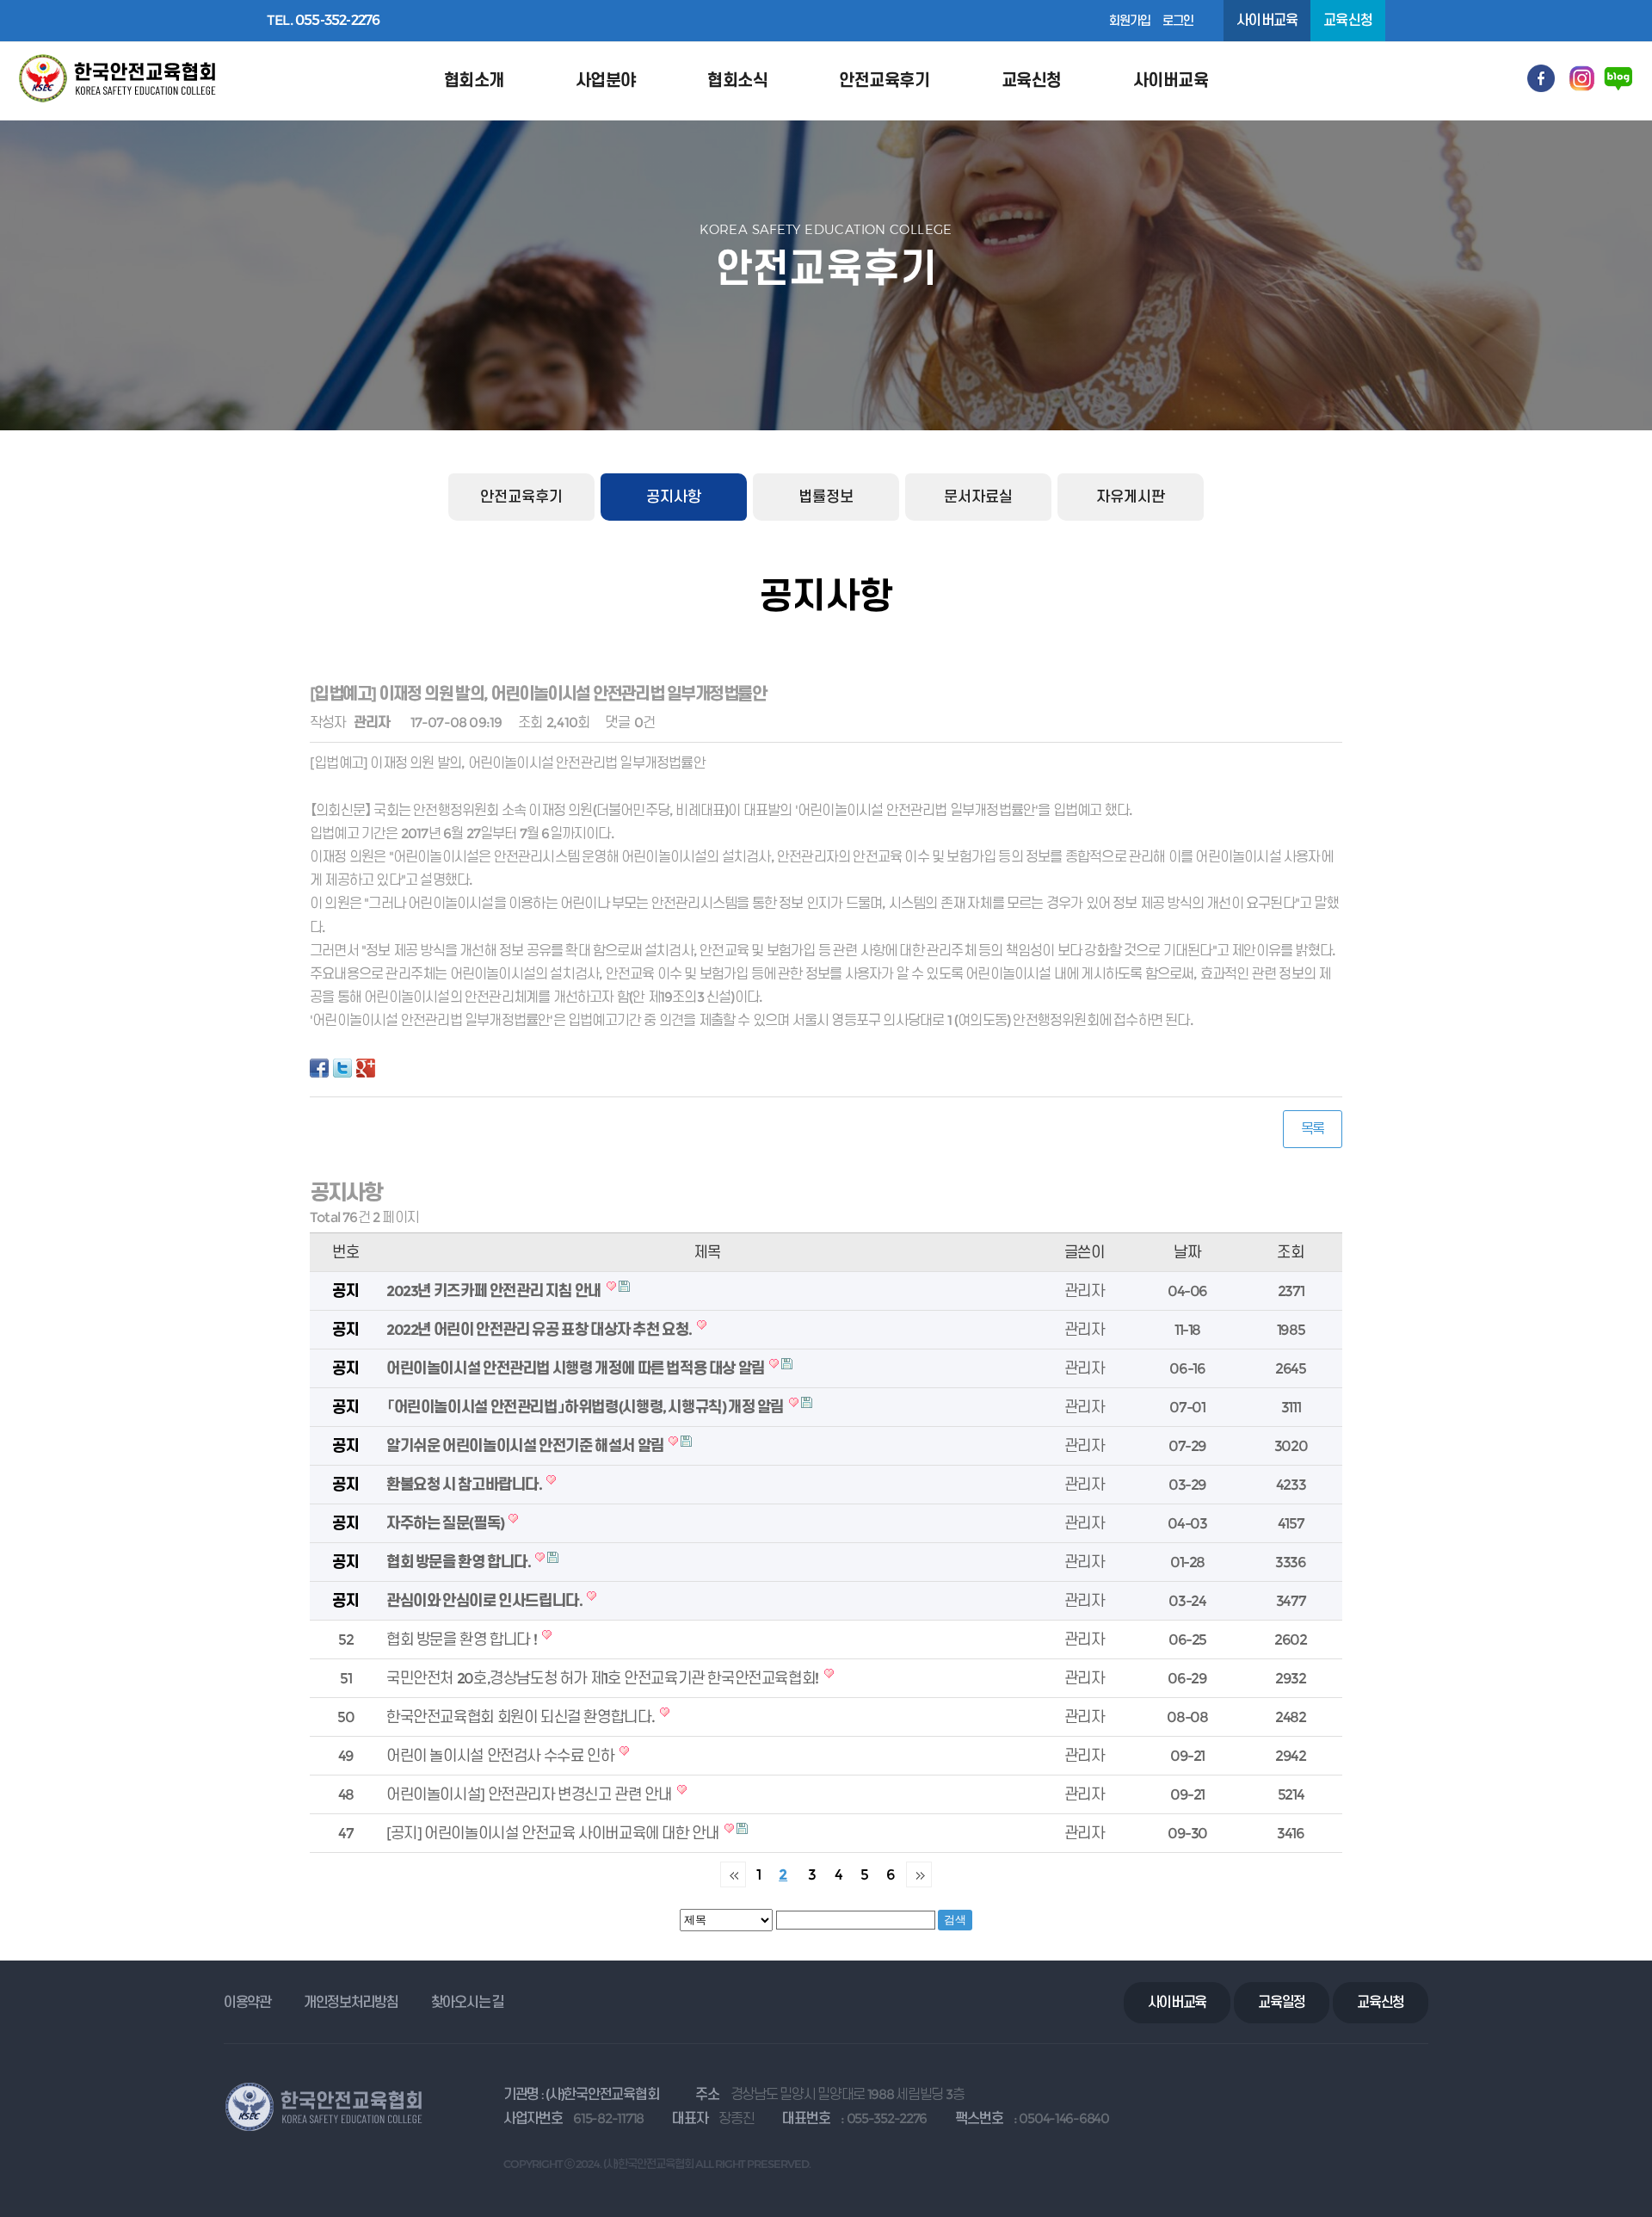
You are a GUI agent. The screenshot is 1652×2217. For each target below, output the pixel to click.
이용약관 (247, 2002)
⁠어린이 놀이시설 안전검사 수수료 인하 (502, 1755)
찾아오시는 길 (468, 2002)
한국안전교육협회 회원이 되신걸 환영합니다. (522, 1717)
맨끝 (919, 1874)
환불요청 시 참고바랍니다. (465, 1484)
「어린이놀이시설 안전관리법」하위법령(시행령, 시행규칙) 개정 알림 (586, 1407)
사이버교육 (1267, 20)
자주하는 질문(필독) (446, 1523)
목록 (1313, 1129)
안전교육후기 (521, 497)
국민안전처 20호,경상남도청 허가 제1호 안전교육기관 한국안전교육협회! (604, 1678)
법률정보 (826, 497)
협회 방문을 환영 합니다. (459, 1562)
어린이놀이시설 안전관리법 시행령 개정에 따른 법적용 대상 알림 (576, 1368)
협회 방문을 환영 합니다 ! (463, 1639)
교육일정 (1282, 2002)
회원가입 (1130, 21)
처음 (733, 1874)
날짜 (1187, 1252)
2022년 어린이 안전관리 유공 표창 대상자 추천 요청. (540, 1329)
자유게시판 (1131, 497)
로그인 (1178, 21)
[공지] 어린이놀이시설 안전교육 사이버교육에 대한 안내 (554, 1833)
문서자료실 (978, 497)
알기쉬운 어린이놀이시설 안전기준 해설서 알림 (526, 1445)
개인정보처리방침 (351, 2002)
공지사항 (674, 497)
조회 (1290, 1252)
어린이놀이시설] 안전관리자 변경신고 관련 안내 (530, 1794)
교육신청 (1348, 20)
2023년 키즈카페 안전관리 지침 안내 (495, 1291)
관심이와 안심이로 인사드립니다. (485, 1600)
